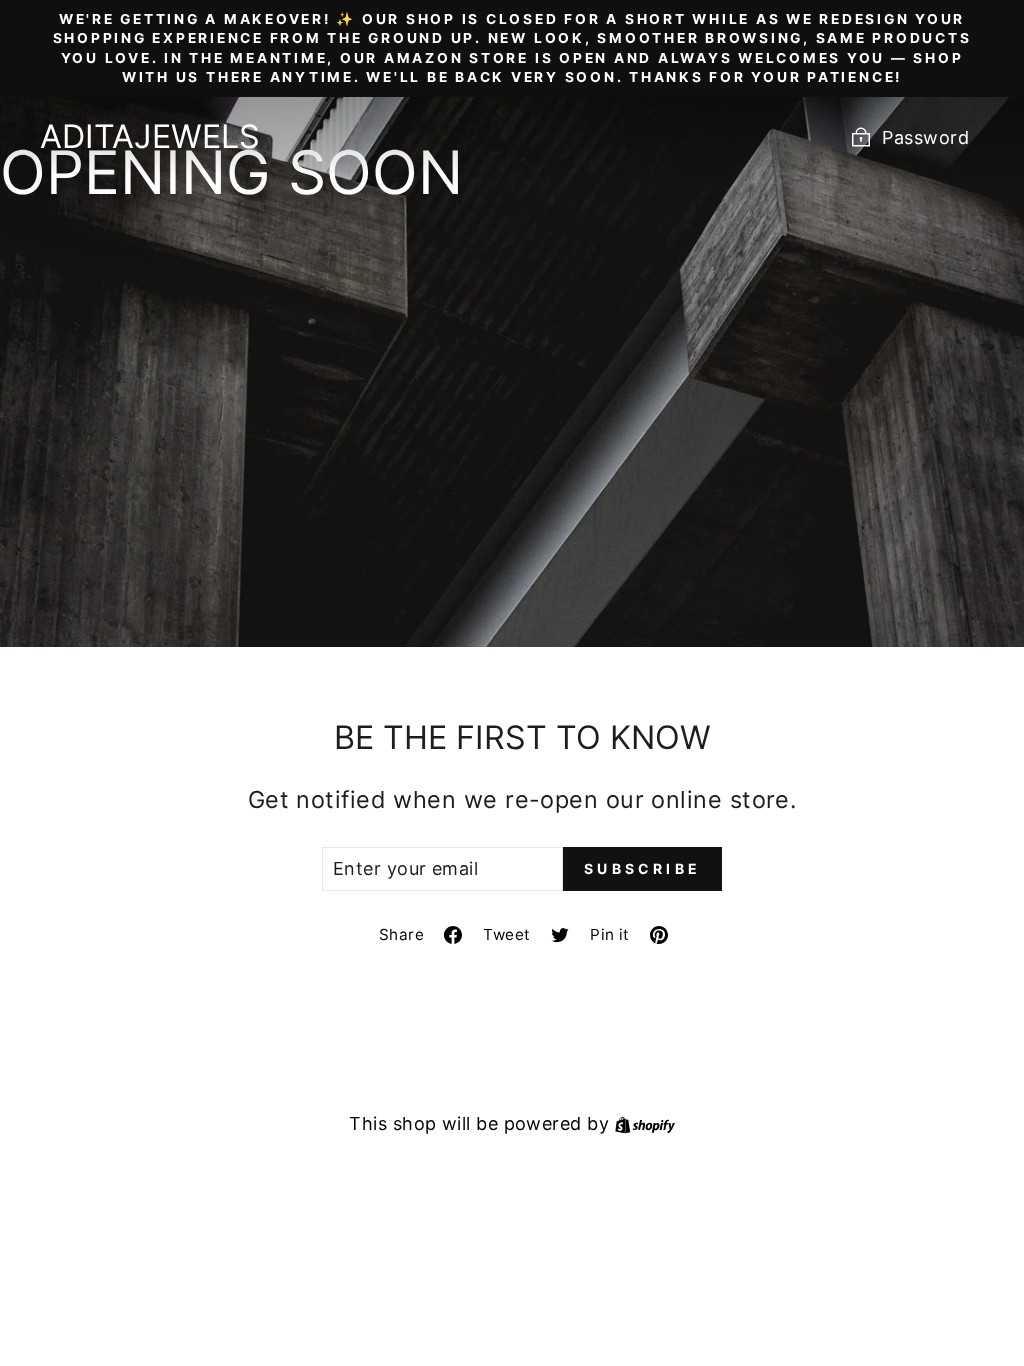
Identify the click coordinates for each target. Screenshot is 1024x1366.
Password (925, 137)
